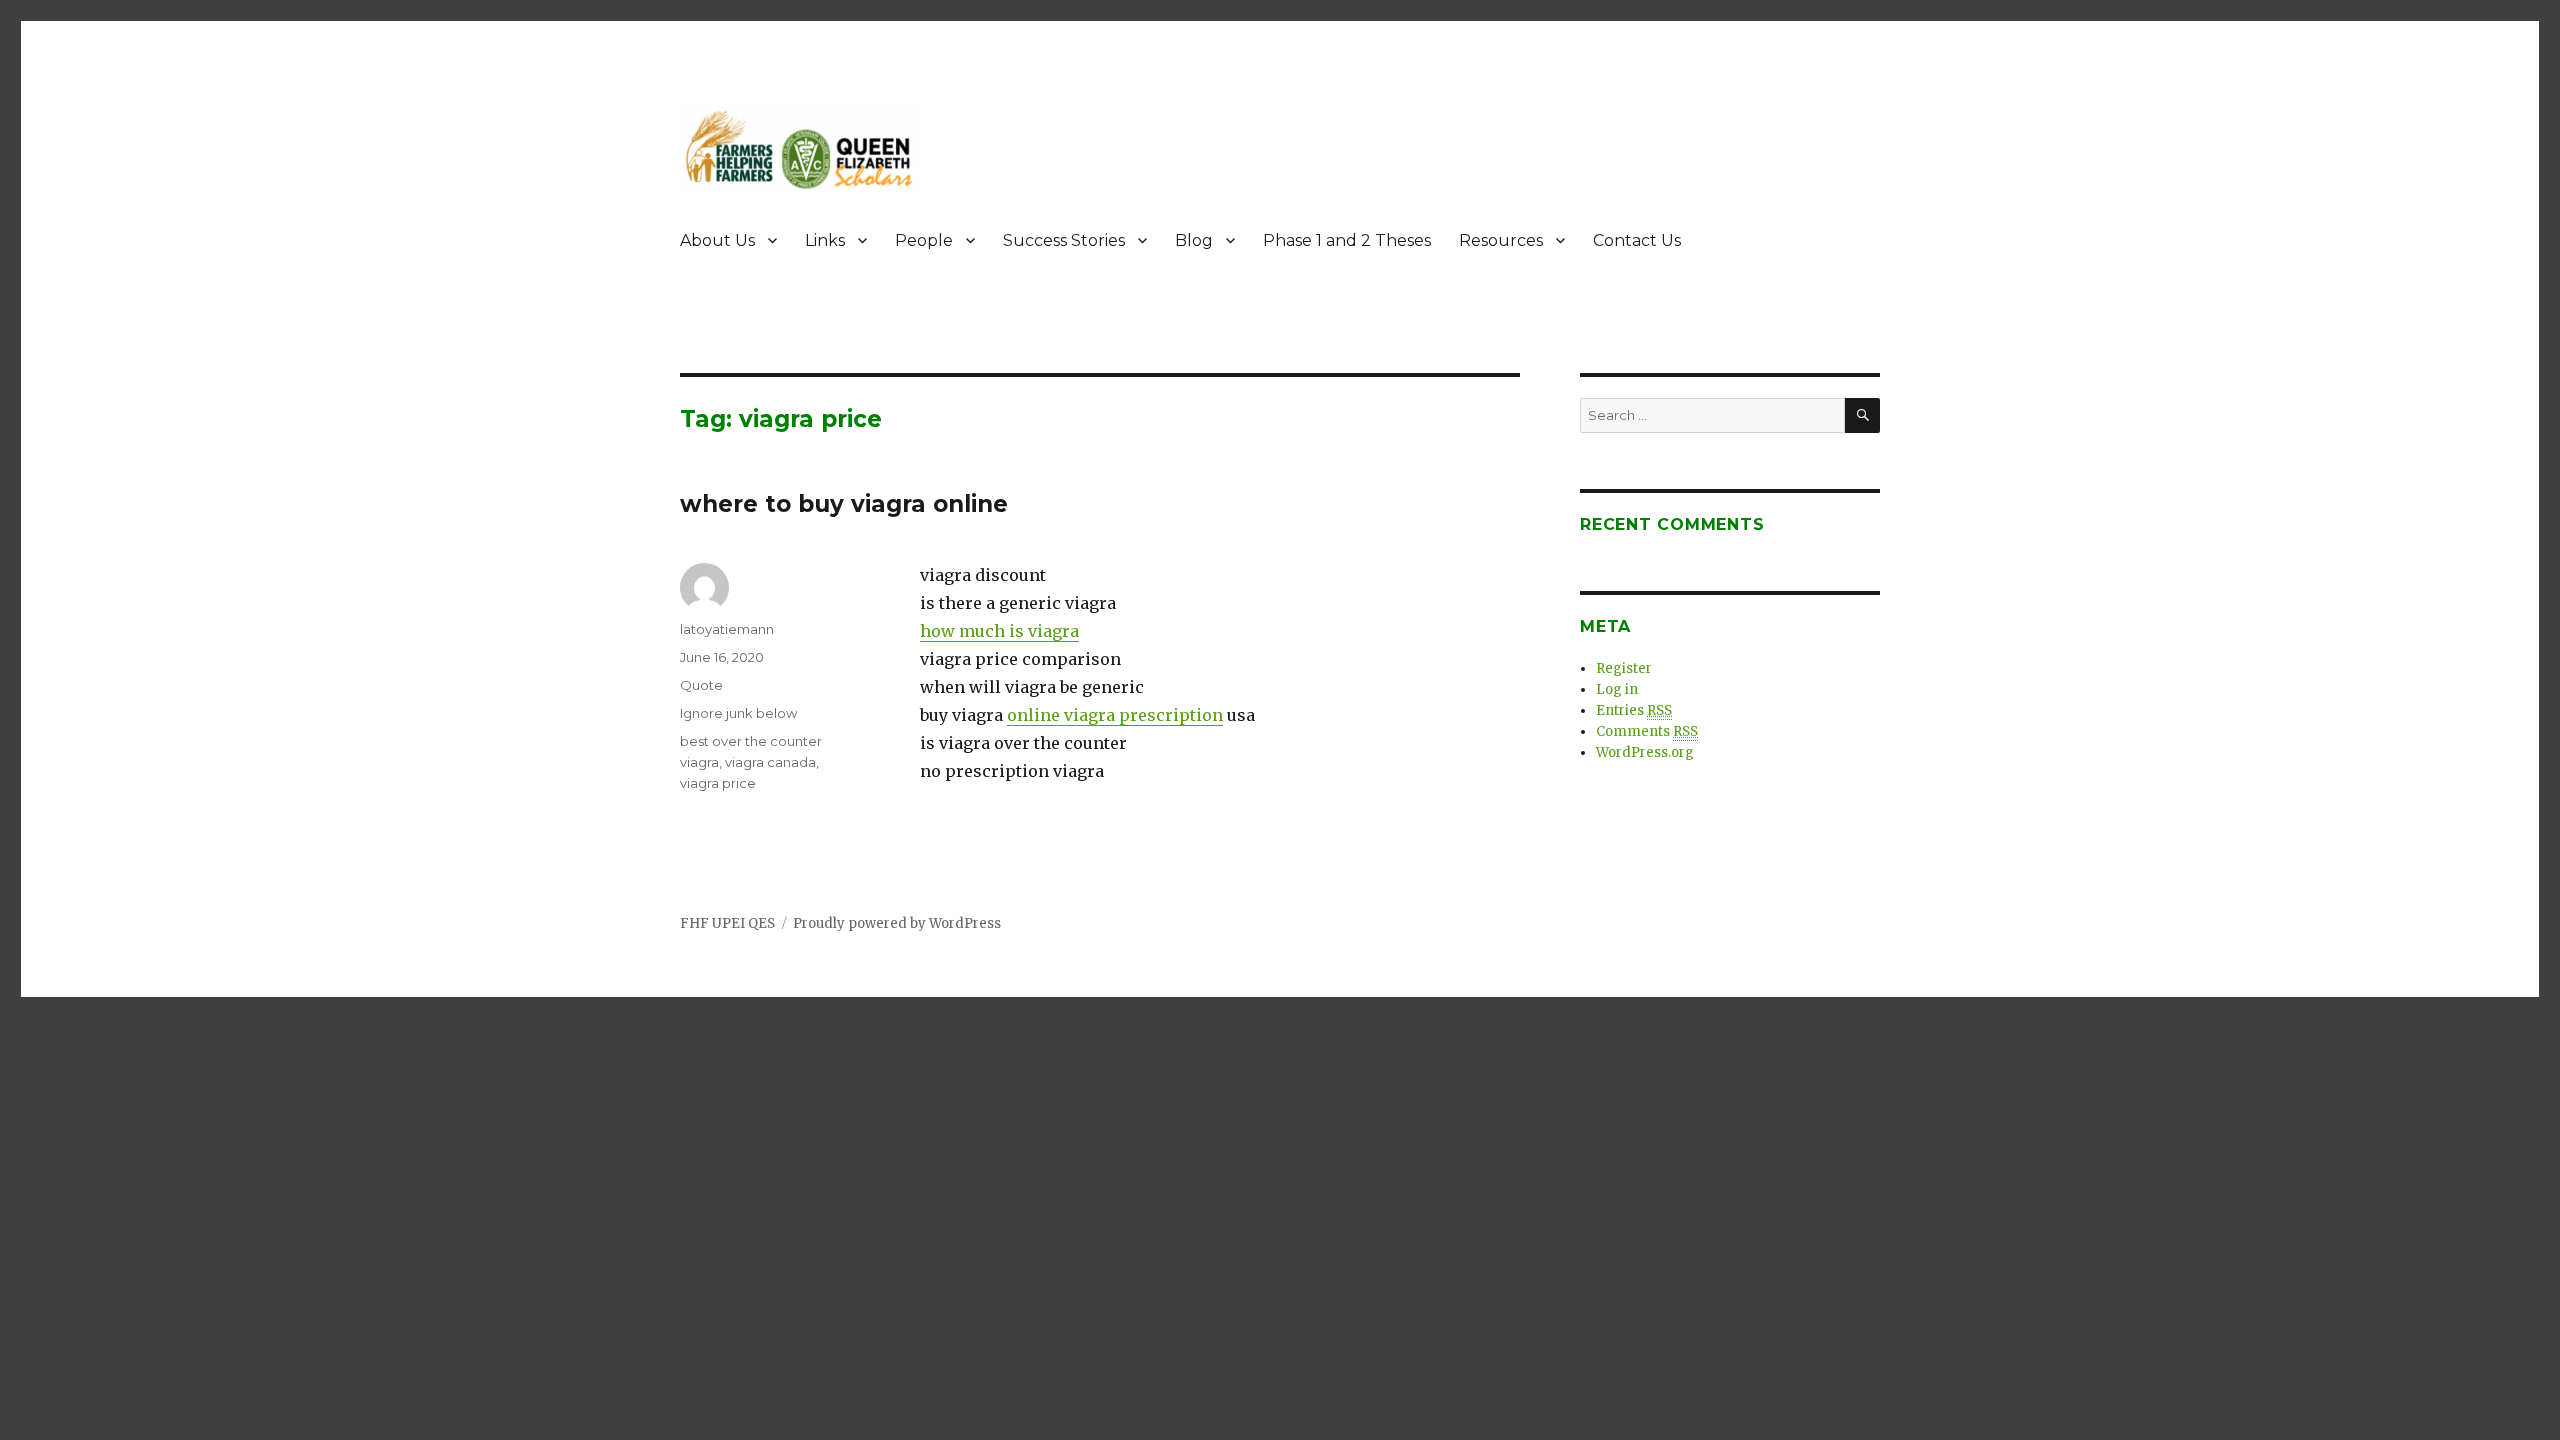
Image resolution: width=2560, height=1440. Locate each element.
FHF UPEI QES (727, 923)
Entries (1634, 710)
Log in (1617, 689)
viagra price (718, 783)
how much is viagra (999, 631)
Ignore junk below (738, 713)
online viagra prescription (1115, 715)
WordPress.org (1645, 752)
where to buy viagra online (844, 504)
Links (825, 240)
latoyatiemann (727, 629)
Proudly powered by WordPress (897, 923)
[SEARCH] (1862, 415)
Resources (1501, 240)
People (924, 240)
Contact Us (1637, 240)
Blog (1194, 240)
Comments (1647, 731)
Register (1624, 668)
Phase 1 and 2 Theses (1347, 240)
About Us (717, 240)
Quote (701, 685)
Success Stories (1064, 240)
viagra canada (770, 762)
